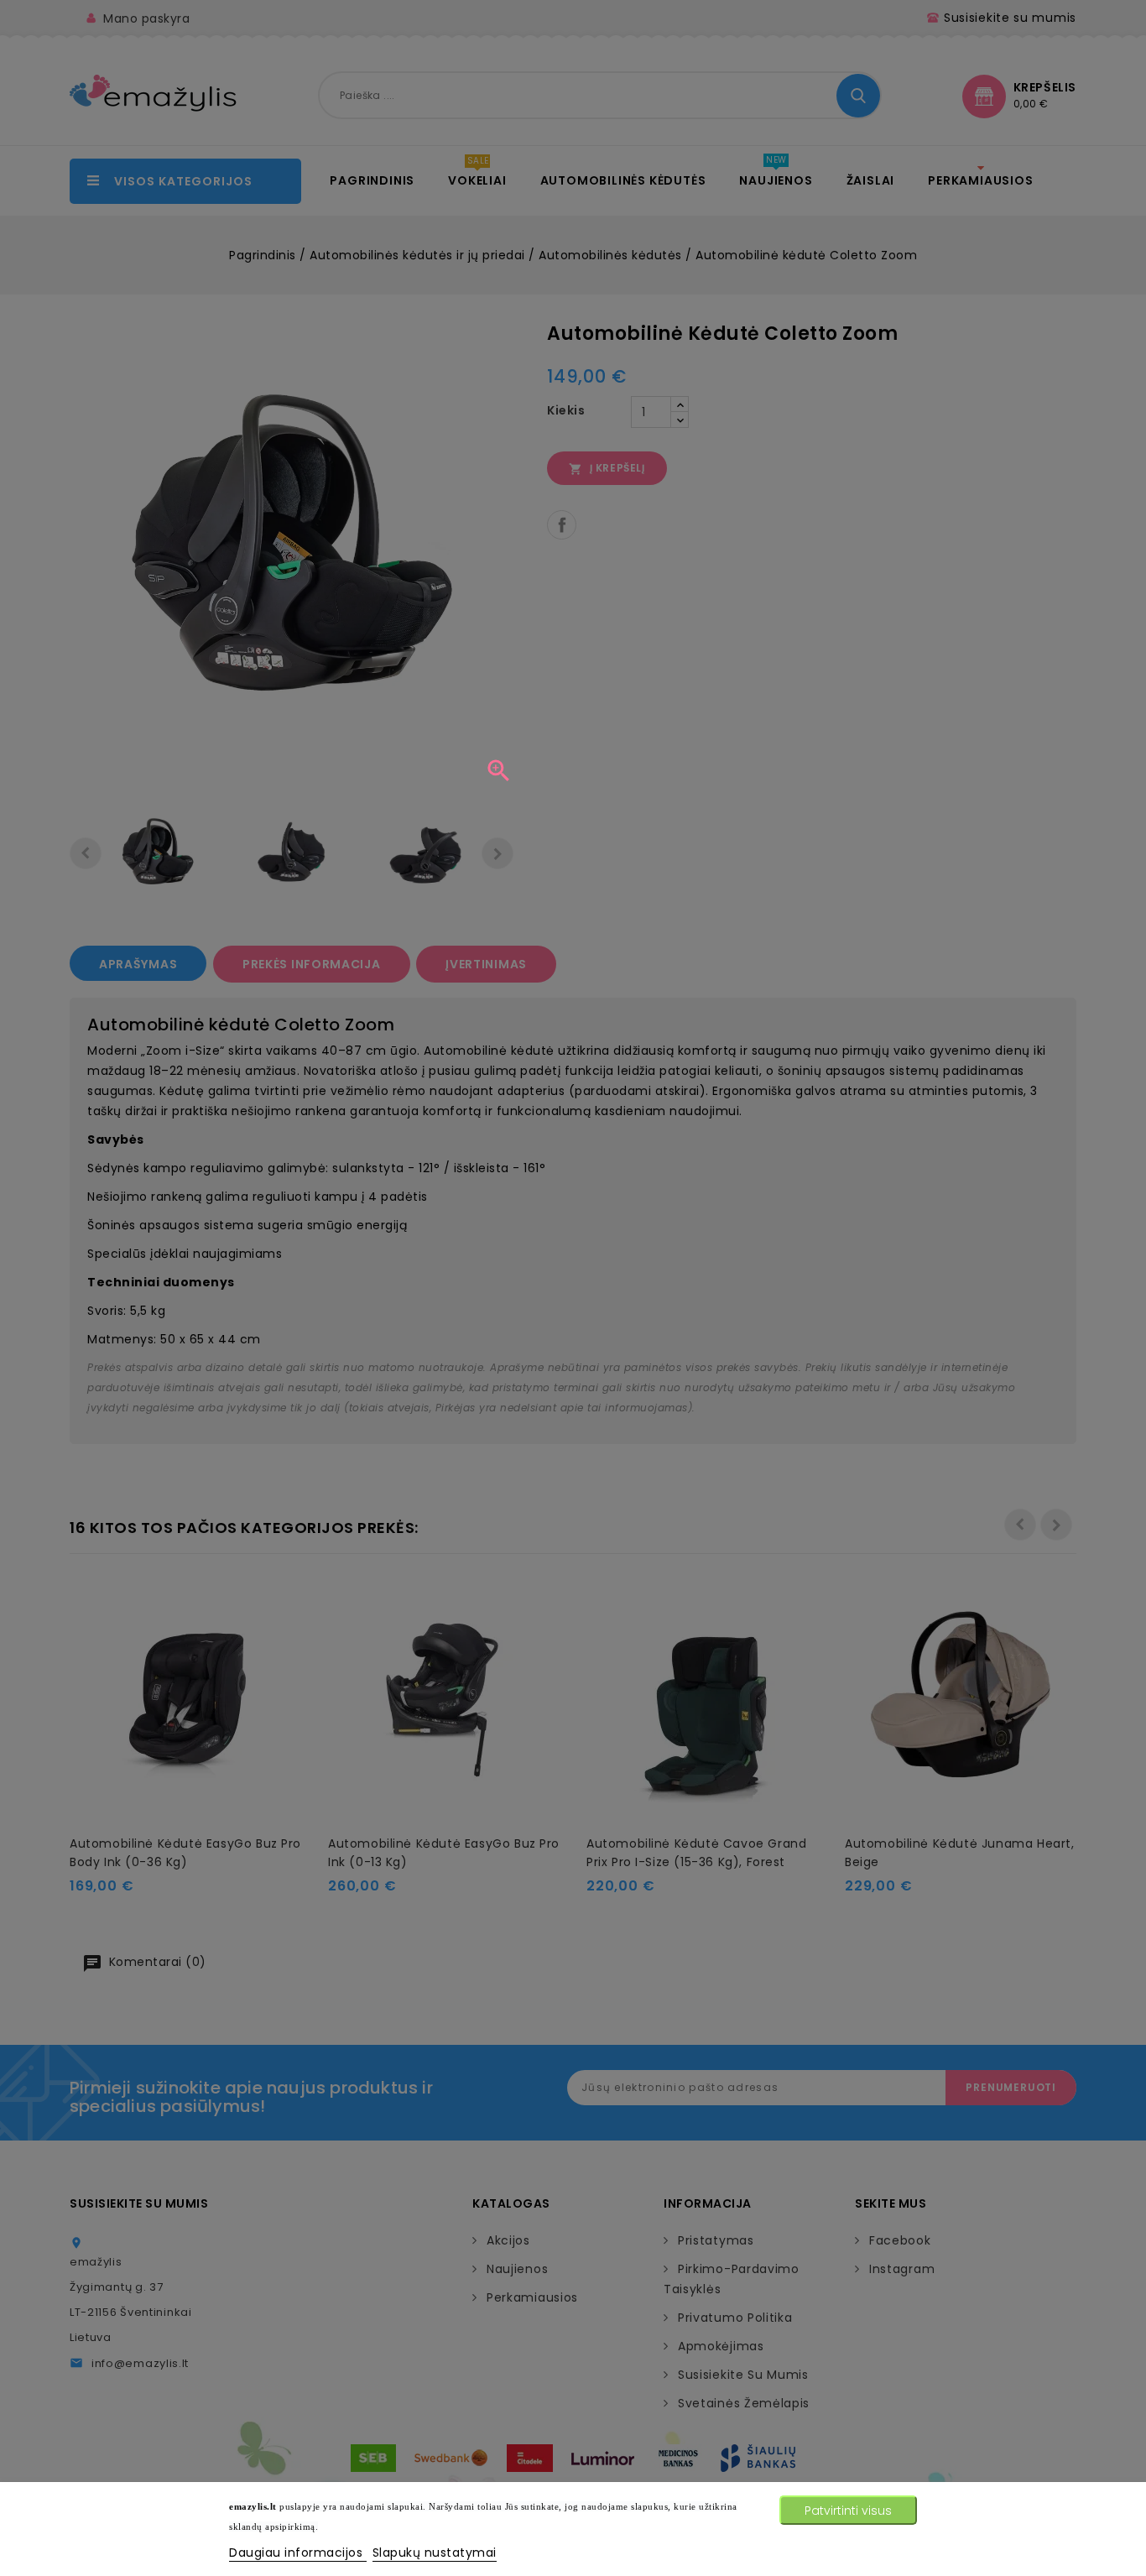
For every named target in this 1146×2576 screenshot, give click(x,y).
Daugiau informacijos (298, 2553)
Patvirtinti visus (848, 2511)
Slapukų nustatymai (435, 2553)
